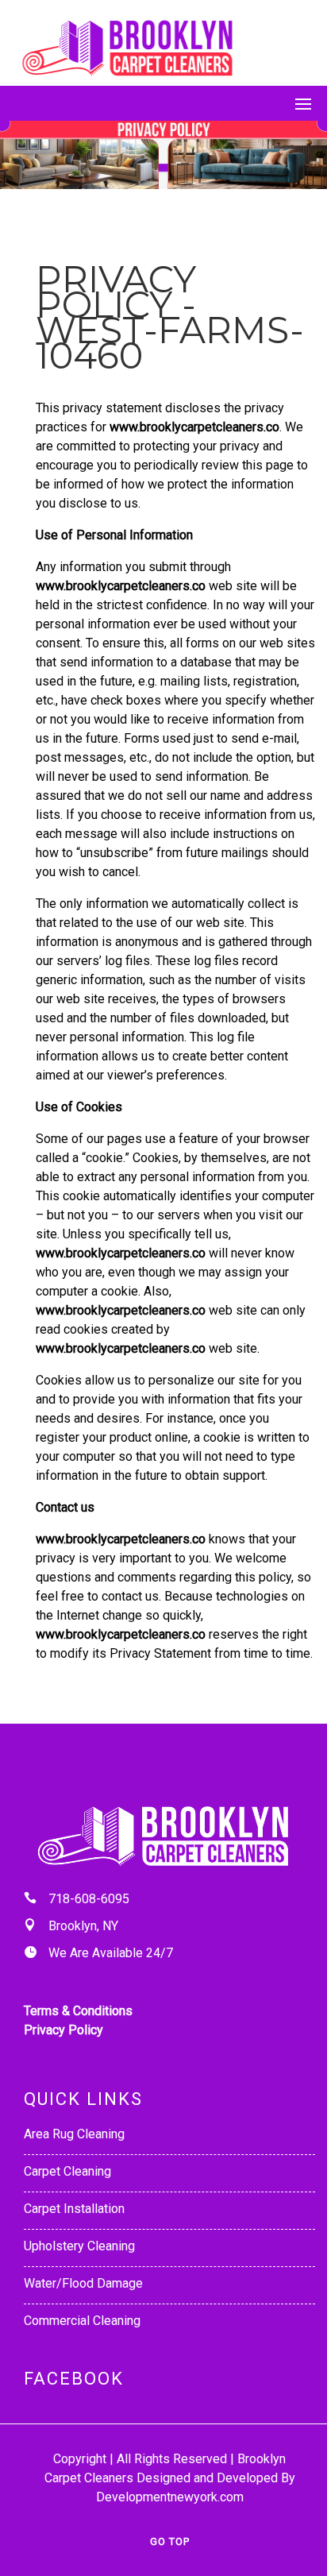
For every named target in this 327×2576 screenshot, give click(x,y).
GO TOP (170, 2541)
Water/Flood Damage (83, 2283)
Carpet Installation (74, 2209)
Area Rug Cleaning (74, 2134)
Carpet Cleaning (67, 2171)
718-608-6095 (89, 1899)
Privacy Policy (63, 2030)
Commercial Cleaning (82, 2321)
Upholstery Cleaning (79, 2246)
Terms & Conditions (78, 2011)
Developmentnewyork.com (170, 2497)
